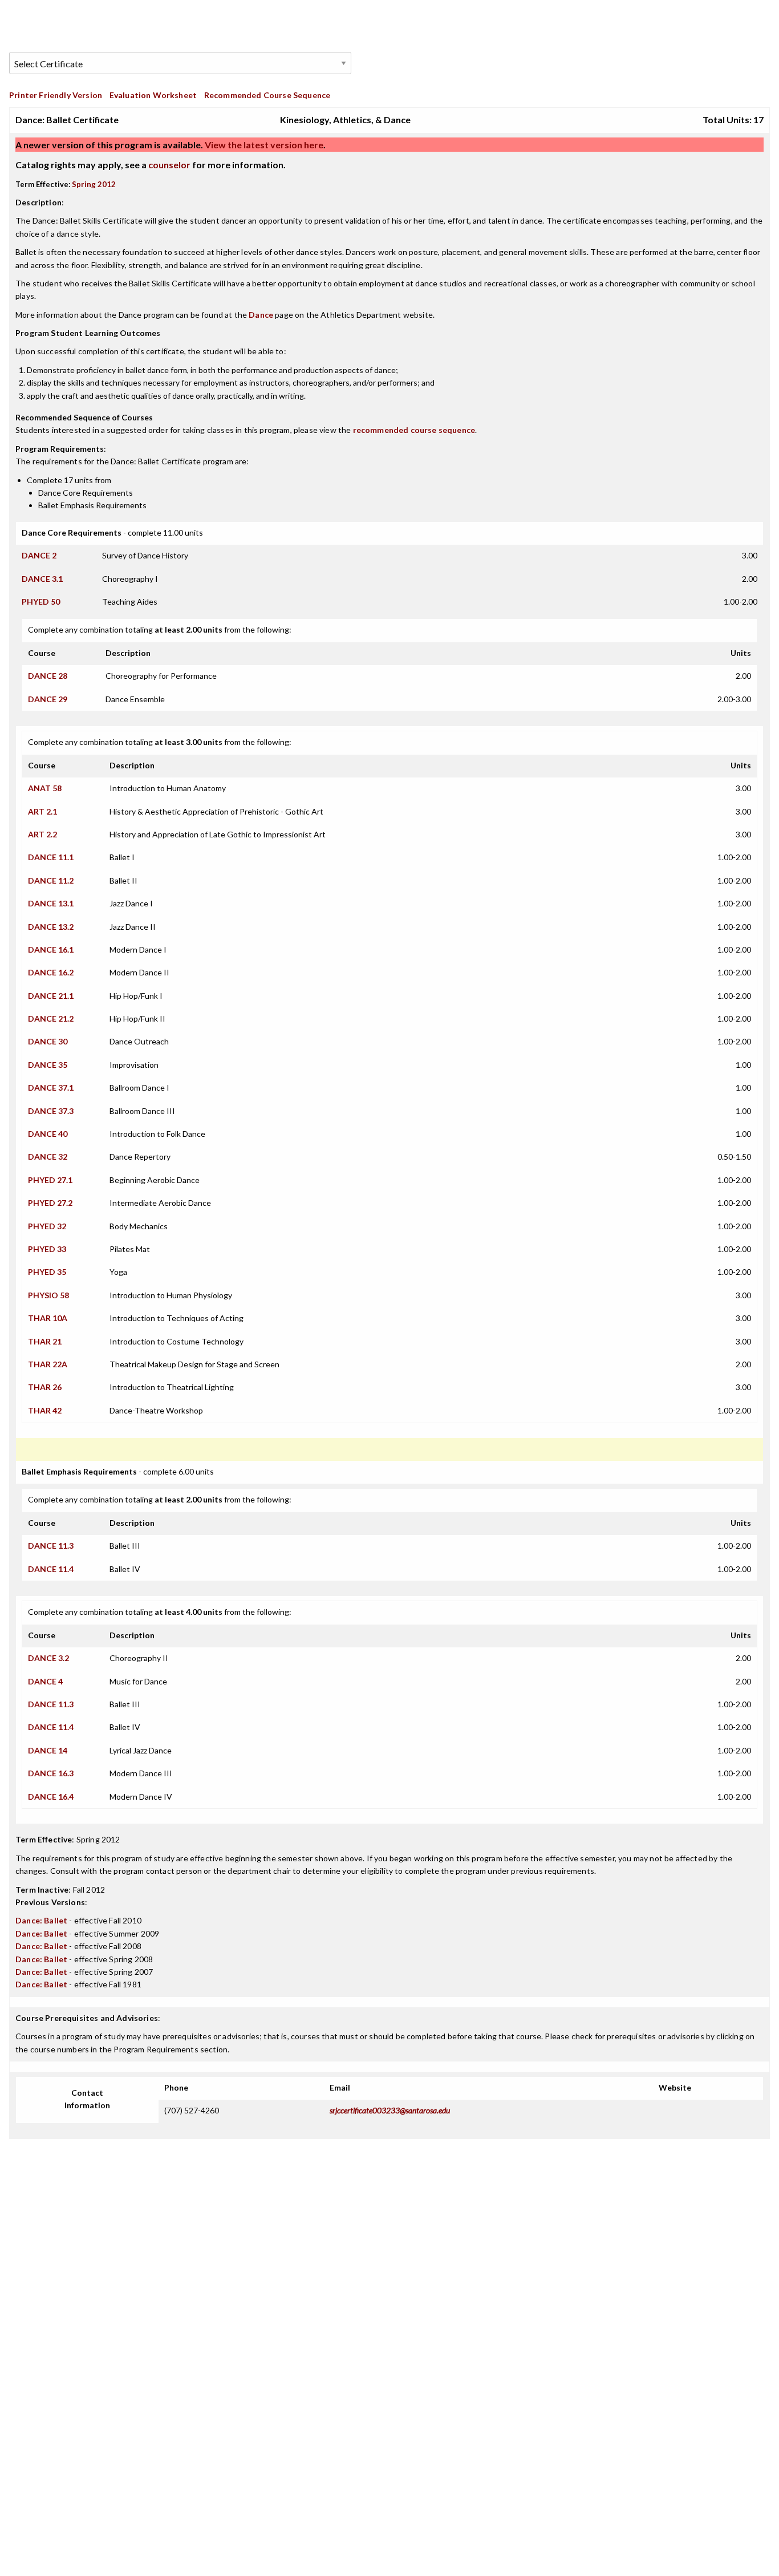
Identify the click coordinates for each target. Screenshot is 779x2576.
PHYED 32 (47, 1226)
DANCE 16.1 (51, 949)
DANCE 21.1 (51, 996)
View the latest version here (263, 145)
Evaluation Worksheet (153, 95)
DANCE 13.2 (51, 927)
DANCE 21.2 (51, 1018)
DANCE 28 (48, 676)
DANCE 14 (48, 1750)
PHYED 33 (47, 1249)
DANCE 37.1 (51, 1087)
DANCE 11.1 (51, 857)
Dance (261, 315)
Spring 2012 (94, 184)
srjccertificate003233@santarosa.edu (390, 2110)
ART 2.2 (42, 834)
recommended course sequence (414, 430)
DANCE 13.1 (51, 903)
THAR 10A (48, 1318)
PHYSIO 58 (48, 1295)
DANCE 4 (45, 1681)
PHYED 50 (41, 602)
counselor (169, 165)
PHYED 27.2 (50, 1203)
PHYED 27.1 (50, 1180)
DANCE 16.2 (51, 972)
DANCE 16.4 (51, 1797)
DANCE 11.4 (51, 1569)
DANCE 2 (39, 555)
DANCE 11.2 (51, 880)
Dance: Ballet (41, 1920)
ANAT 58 (45, 788)
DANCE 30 (48, 1041)
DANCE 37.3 (51, 1111)
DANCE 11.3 (51, 1546)
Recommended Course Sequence (267, 95)
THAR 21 (45, 1341)
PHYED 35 (47, 1272)
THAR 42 (45, 1410)
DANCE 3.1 (42, 579)
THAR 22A (48, 1364)
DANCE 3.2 (48, 1658)
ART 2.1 (42, 811)
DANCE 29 (48, 699)
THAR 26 (45, 1387)
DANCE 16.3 (51, 1773)
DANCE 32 (48, 1157)
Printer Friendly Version (56, 95)
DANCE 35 (48, 1065)
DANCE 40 (48, 1134)
